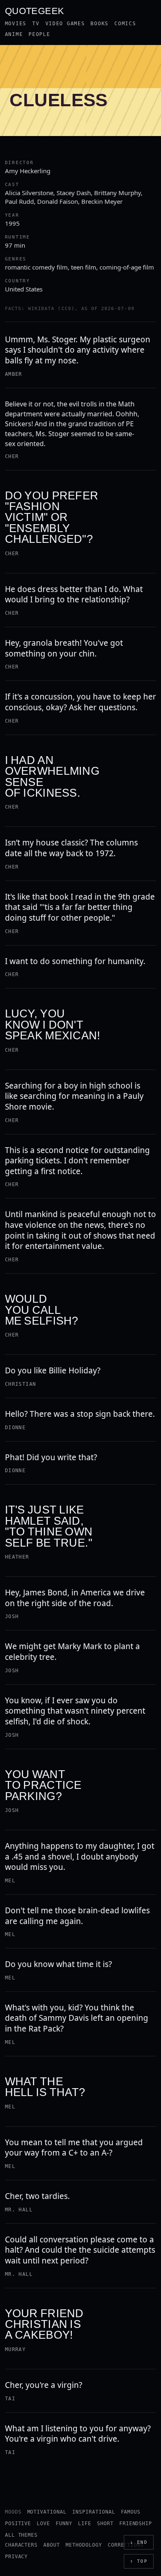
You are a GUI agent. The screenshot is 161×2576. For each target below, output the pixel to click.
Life (85, 2523)
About (52, 2545)
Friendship (136, 2523)
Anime (14, 34)
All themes (21, 2535)
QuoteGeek (35, 10)
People (39, 34)
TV (36, 24)
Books (99, 24)
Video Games (65, 24)
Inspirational (94, 2512)
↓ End (139, 2542)
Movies (16, 24)
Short (105, 2523)
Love (43, 2523)
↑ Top (139, 2561)
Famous (131, 2512)
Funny (64, 2523)
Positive (18, 2523)
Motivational (47, 2512)
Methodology (84, 2545)
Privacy (17, 2557)
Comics (125, 24)
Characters (21, 2545)
